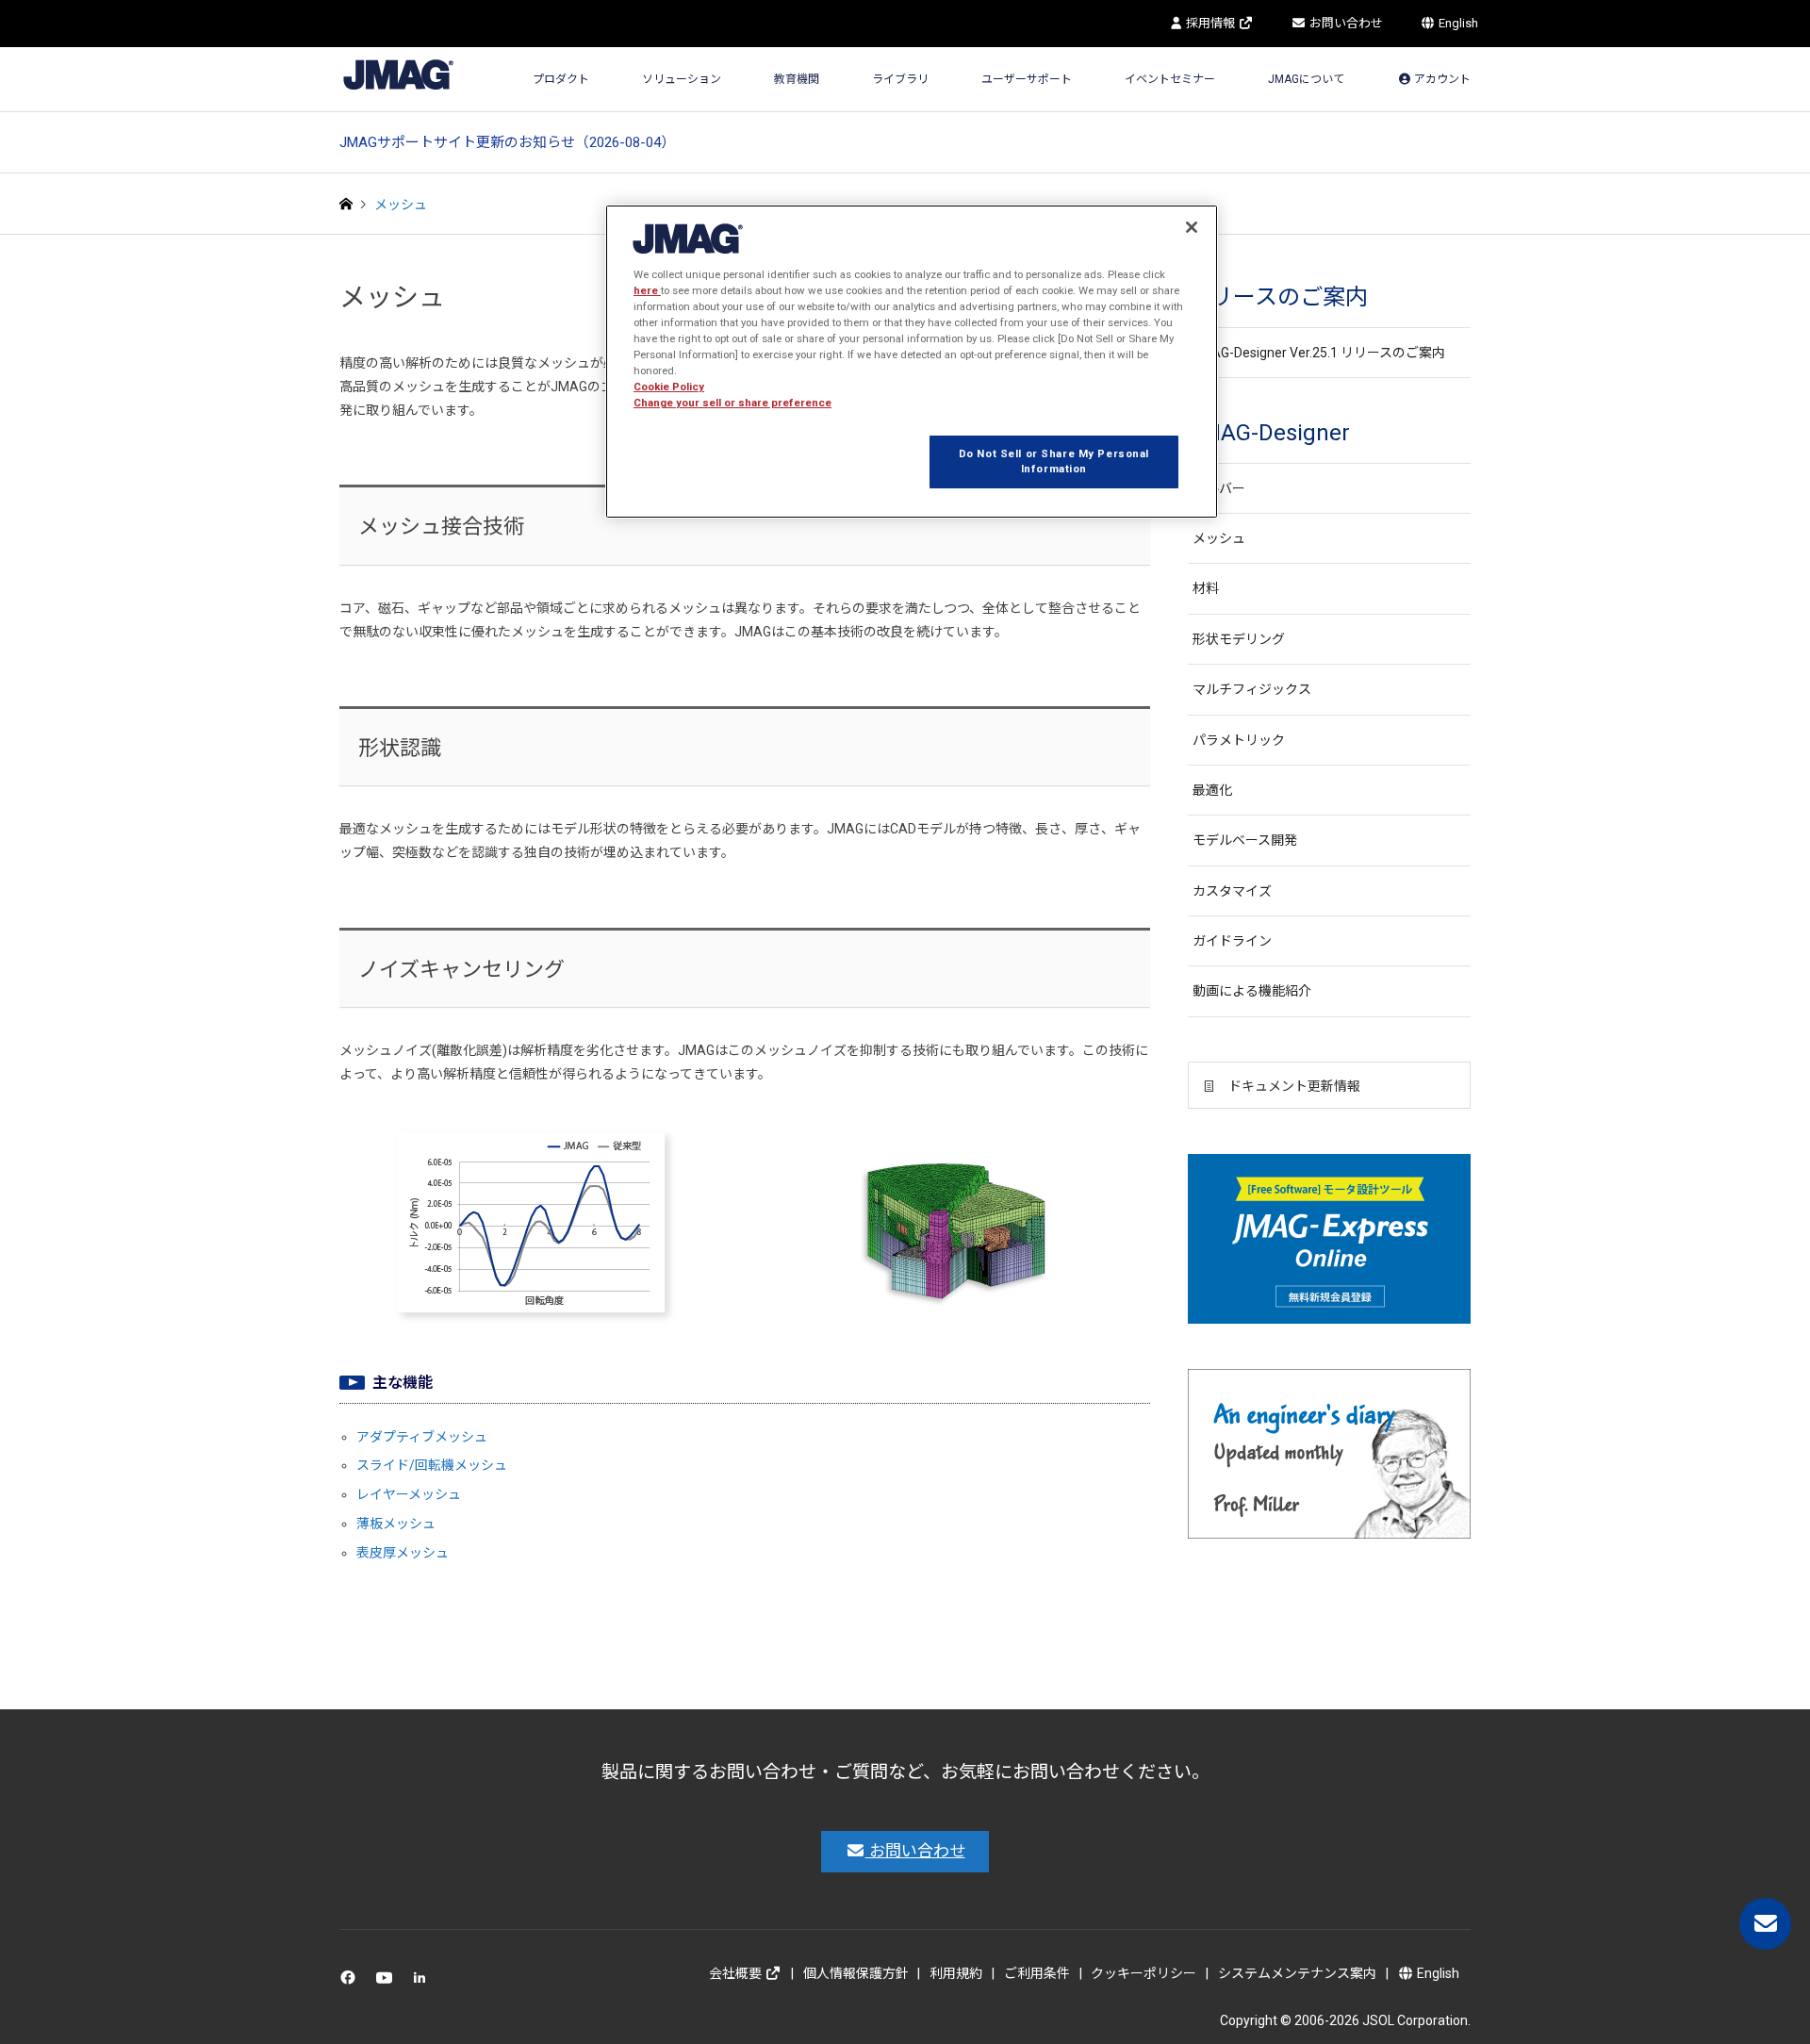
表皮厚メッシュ (403, 1553)
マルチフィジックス (1252, 689)
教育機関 (797, 79)
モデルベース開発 (1245, 840)
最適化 (1212, 790)
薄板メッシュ (396, 1524)
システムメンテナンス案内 (1297, 1973)
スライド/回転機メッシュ (432, 1465)
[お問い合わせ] (1765, 1924)
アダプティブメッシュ (422, 1437)
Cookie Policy (669, 387)
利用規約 (956, 1973)
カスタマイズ (1232, 891)
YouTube (388, 1982)
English (1457, 23)
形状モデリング (1239, 639)
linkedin (425, 1982)
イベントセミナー (1170, 79)
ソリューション (682, 79)
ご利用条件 (1037, 1973)
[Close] (1192, 227)
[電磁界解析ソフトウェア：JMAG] (398, 74)
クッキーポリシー (1144, 1973)
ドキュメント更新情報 (1294, 1086)
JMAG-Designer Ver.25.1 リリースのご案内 (1319, 353)
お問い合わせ (1345, 23)
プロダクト (561, 79)
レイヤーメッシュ (409, 1494)
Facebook (351, 1982)
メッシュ (1219, 538)
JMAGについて (1306, 79)
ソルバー (1219, 488)
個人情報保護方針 (856, 1973)
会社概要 (737, 1973)
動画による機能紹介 (1252, 991)
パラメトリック (1239, 740)
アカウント (1441, 79)
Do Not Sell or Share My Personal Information (1054, 461)
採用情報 (1210, 23)
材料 (1206, 588)
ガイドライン (1232, 941)
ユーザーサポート (1027, 79)
